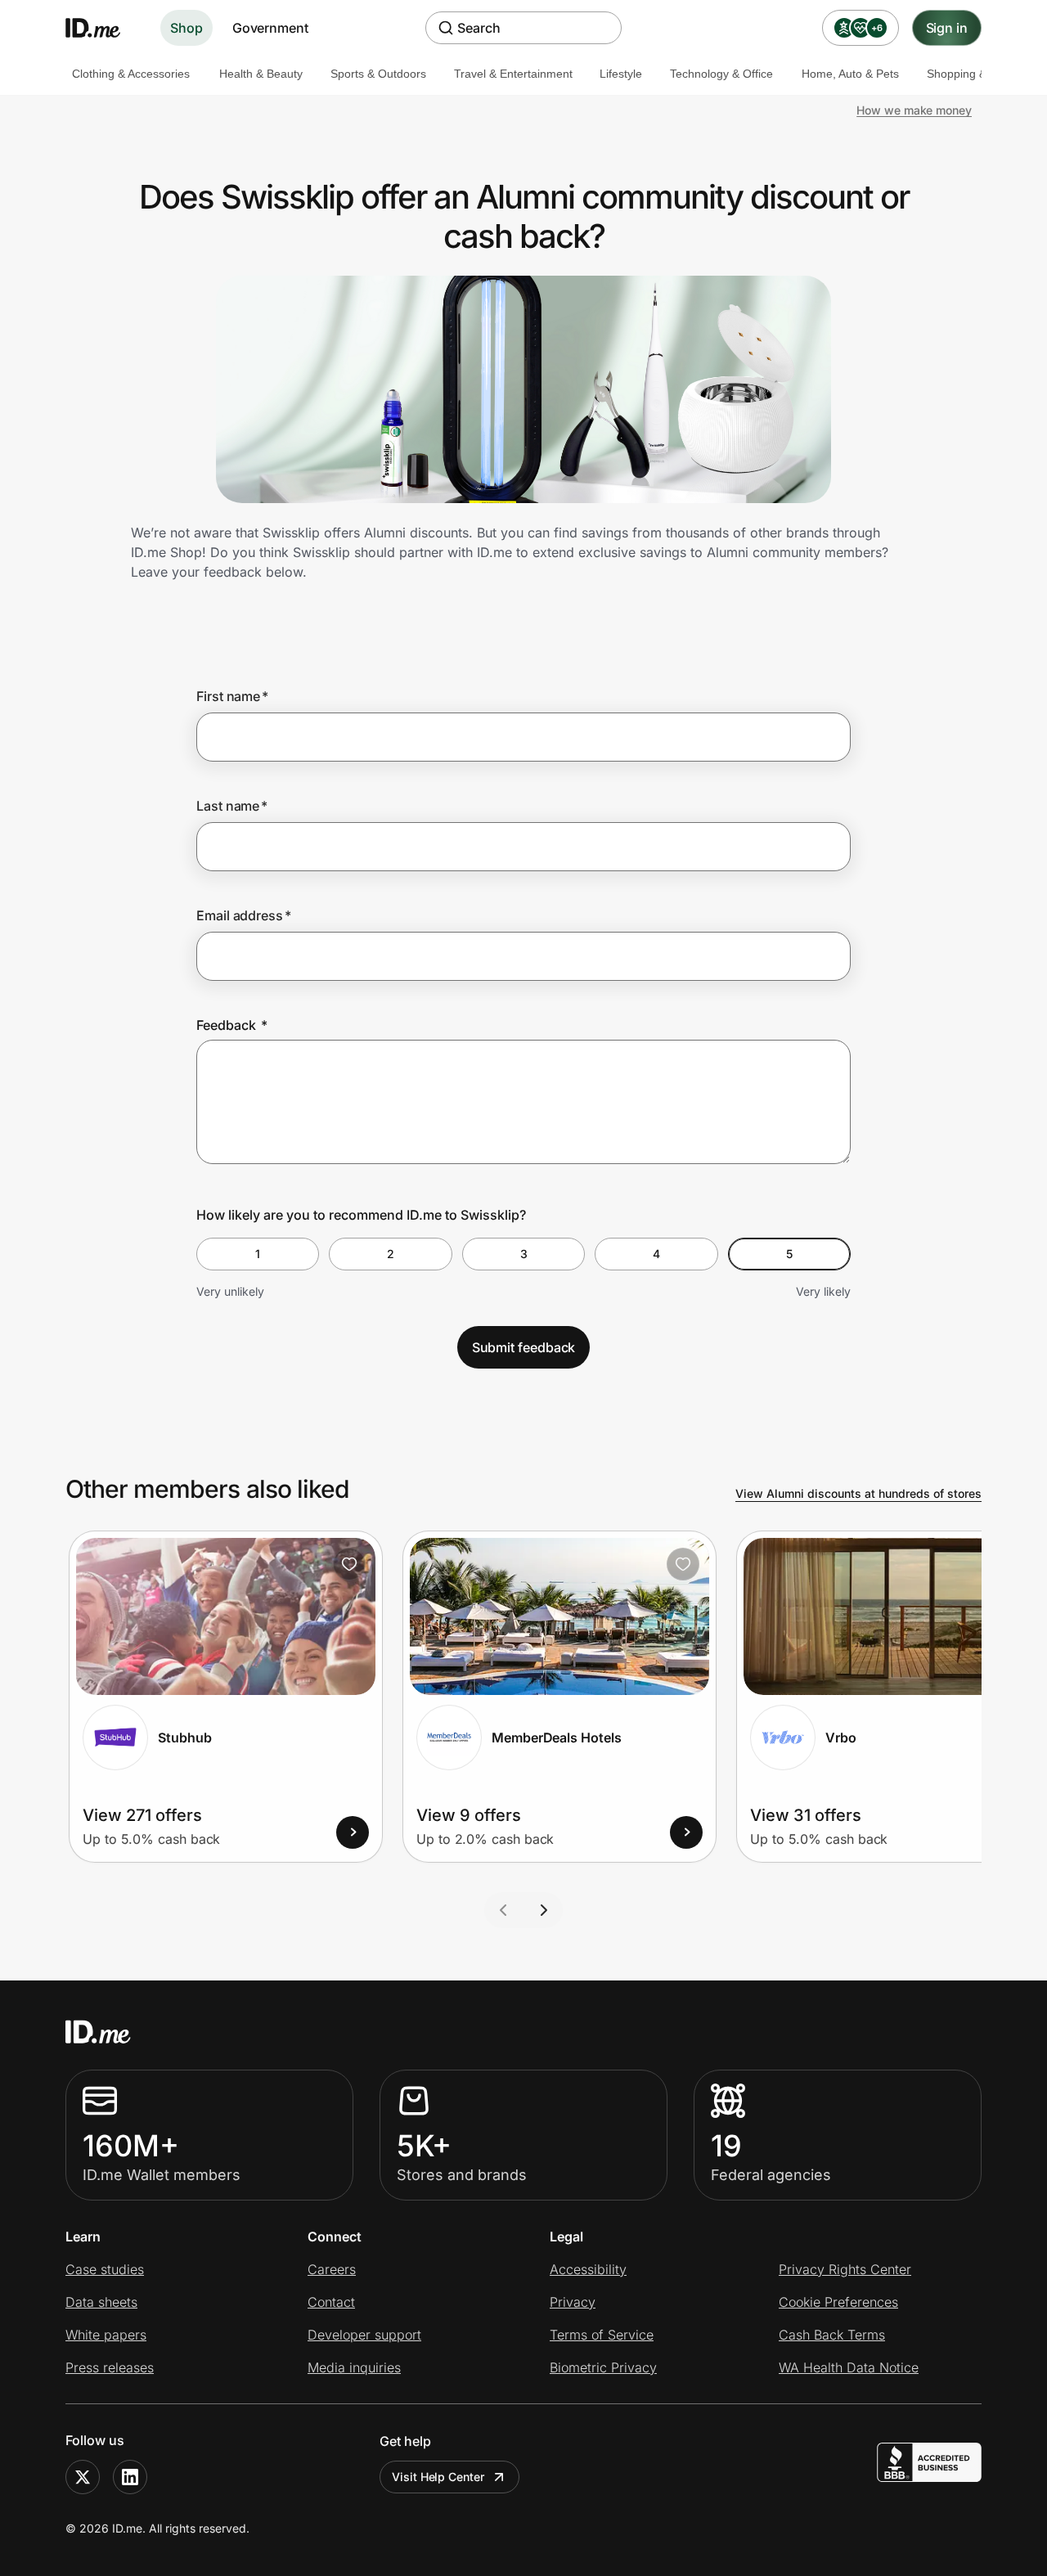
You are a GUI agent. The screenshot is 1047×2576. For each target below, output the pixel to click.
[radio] (258, 1254)
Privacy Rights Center (845, 2269)
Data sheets (101, 2302)
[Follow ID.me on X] (83, 2477)
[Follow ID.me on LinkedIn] (130, 2477)
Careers (332, 2269)
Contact (331, 2302)
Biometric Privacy (603, 2367)
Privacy (573, 2302)
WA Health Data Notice (849, 2367)
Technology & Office (721, 74)
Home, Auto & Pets (850, 74)
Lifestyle (621, 74)
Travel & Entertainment (513, 74)
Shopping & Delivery (979, 74)
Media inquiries (354, 2367)
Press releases (110, 2367)
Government (270, 28)
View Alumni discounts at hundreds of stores (858, 1493)
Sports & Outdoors (378, 74)
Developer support (364, 2335)
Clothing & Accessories (131, 74)
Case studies (105, 2269)
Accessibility (588, 2269)
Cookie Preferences (838, 2302)
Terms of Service (602, 2335)
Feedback (232, 1025)
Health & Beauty (261, 74)
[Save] (349, 1564)
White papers (106, 2335)
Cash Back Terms (832, 2335)
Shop (186, 28)
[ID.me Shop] (103, 28)
